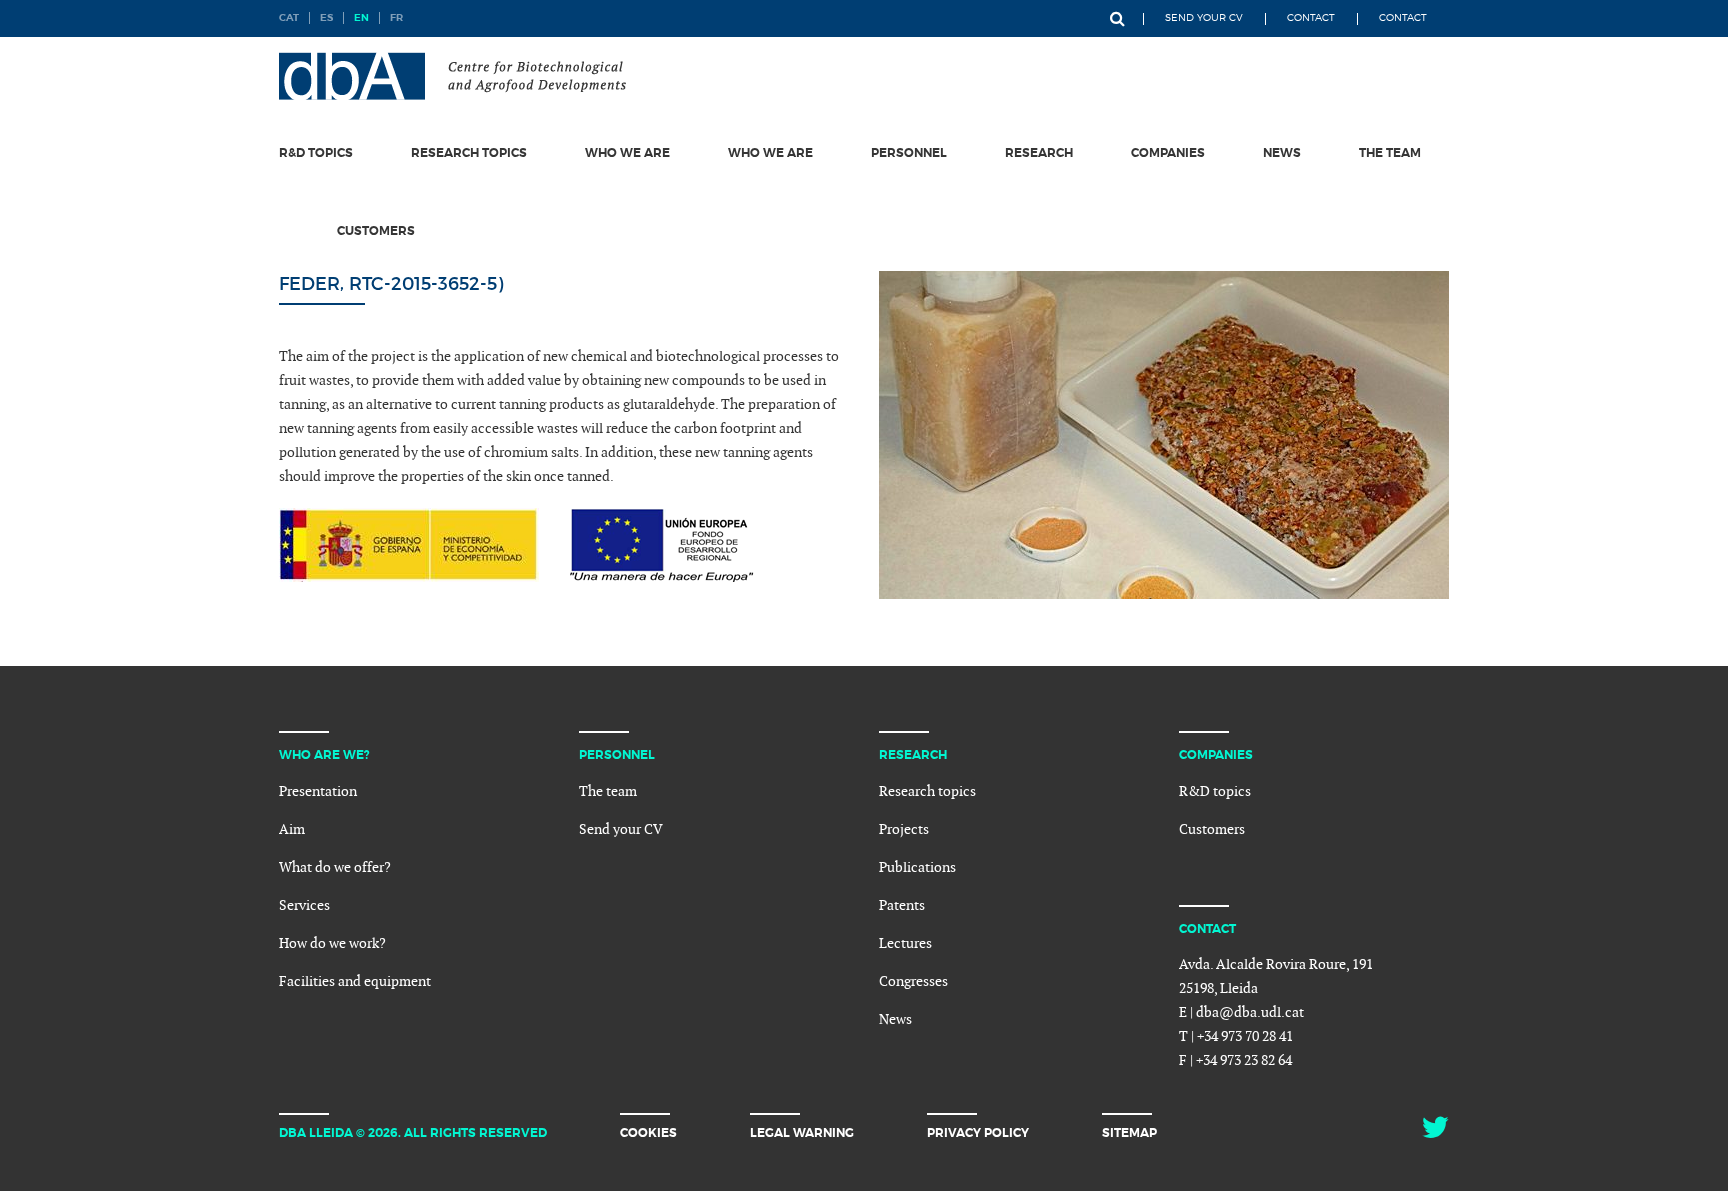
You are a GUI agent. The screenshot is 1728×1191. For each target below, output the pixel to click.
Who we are (627, 153)
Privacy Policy (978, 1133)
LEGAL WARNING (802, 1133)
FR (396, 17)
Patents (902, 905)
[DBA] (452, 76)
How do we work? (332, 943)
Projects (904, 829)
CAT (289, 17)
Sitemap (1129, 1133)
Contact (1311, 17)
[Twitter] (1435, 1133)
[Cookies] (748, 1132)
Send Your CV (1204, 17)
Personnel (909, 153)
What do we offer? (335, 867)
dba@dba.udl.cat (1250, 1012)
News (1282, 153)
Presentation (318, 791)
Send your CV (621, 829)
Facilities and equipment (355, 981)
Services (304, 905)
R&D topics (316, 153)
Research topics (469, 153)
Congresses (913, 981)
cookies (648, 1133)
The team (1390, 153)
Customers (376, 231)
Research (1039, 153)
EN (361, 17)
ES (326, 17)
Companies (1168, 153)
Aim (292, 829)
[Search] (1117, 19)
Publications (917, 867)
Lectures (905, 943)
